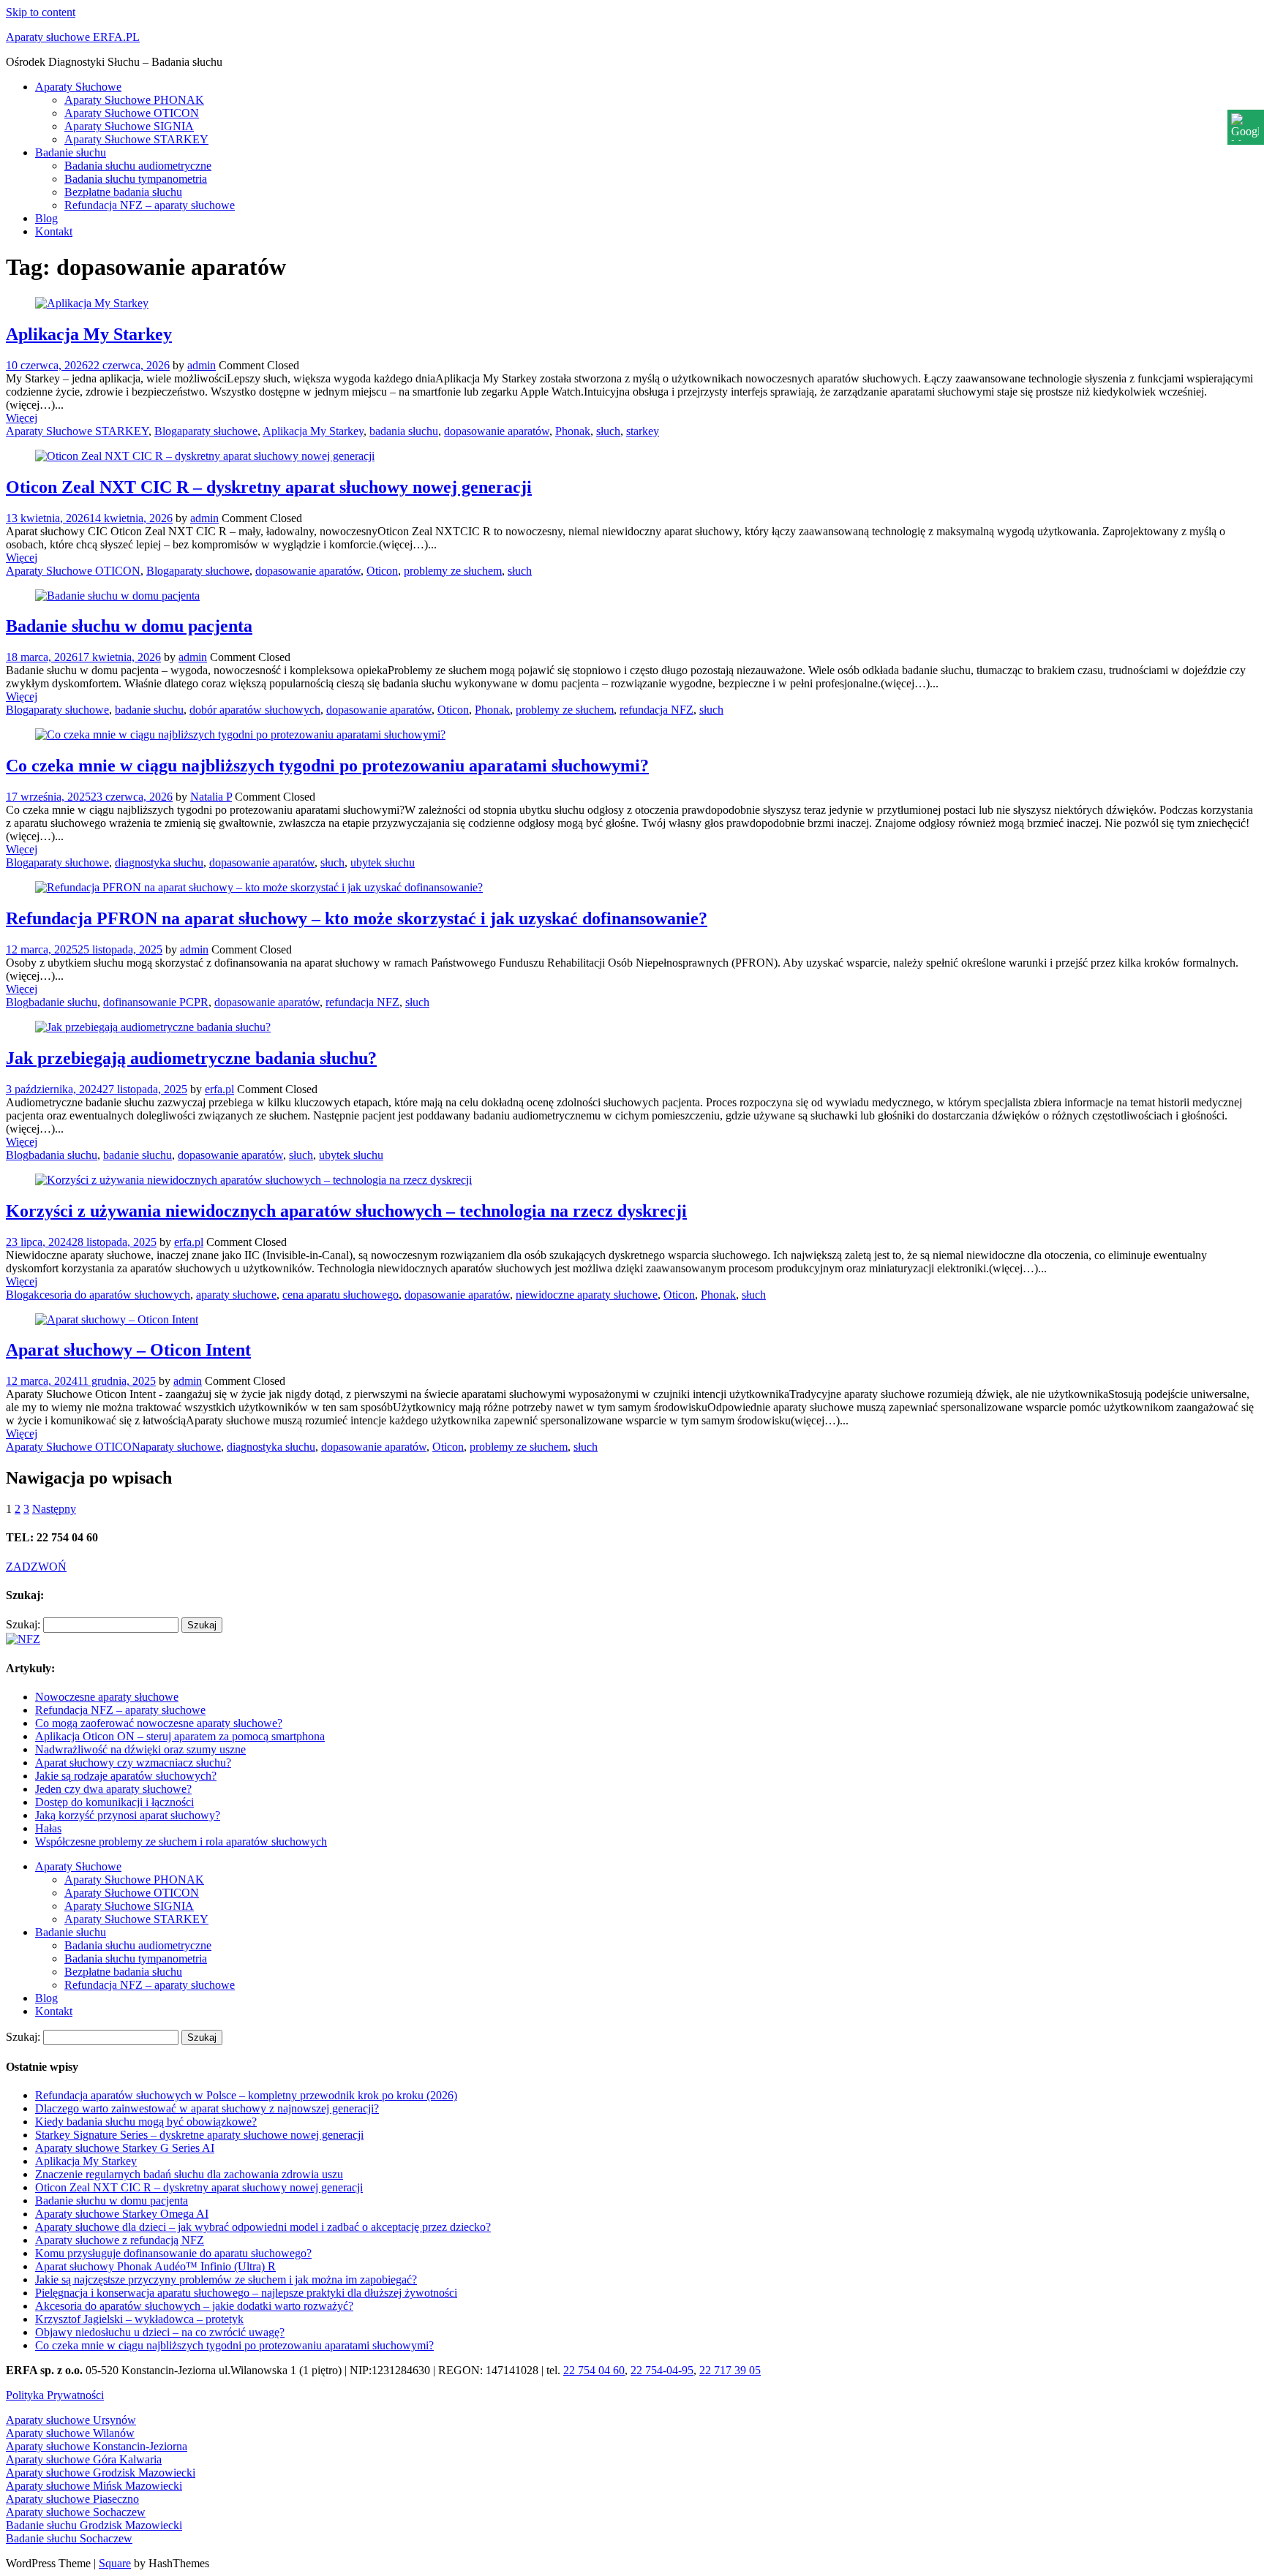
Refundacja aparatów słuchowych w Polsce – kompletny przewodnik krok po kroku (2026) (246, 2095)
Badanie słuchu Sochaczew (69, 2538)
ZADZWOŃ (36, 1567)
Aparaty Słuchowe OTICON (132, 113)
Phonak (573, 431)
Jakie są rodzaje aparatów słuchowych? (126, 1776)
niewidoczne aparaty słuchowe (587, 1295)
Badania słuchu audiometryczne (138, 166)
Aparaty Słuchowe (78, 87)
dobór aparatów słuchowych (255, 710)
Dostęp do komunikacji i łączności (114, 1802)
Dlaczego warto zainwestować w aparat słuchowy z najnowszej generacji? (207, 2108)
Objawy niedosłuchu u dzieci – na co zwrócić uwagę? (160, 2332)
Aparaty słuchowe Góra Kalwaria (84, 2459)
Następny (54, 1509)
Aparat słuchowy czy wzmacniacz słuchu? (133, 1763)
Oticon (382, 571)
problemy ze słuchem (453, 571)
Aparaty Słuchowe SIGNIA (129, 126)
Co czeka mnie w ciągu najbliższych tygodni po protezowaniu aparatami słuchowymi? (327, 766)
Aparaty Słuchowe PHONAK (134, 100)
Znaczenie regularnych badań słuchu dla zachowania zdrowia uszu (189, 2174)
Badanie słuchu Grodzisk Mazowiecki (94, 2525)
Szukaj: (23, 1624)
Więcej (22, 418)
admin (202, 365)
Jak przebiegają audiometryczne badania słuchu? (191, 1058)
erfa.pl (219, 1089)
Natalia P (211, 797)
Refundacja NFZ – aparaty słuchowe (150, 205)
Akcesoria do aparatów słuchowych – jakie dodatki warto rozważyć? (194, 2306)
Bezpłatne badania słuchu (123, 192)
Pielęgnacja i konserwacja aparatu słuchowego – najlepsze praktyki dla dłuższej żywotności (246, 2293)
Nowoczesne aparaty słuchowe (107, 1697)
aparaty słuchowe (217, 431)
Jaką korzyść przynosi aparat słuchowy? (128, 1815)
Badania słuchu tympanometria (136, 179)
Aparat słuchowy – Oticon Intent (128, 1350)
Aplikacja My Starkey (89, 334)
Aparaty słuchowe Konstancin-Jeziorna (97, 2446)
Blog (46, 218)
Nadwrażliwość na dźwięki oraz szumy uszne (140, 1749)
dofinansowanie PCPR (156, 1002)
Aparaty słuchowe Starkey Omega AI (122, 2214)
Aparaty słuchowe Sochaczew (76, 2512)
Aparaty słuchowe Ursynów (71, 2420)
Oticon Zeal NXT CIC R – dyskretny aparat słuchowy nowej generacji (269, 487)
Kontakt (54, 231)
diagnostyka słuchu (159, 862)
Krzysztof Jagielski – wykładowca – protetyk (139, 2319)
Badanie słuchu (71, 152)
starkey (643, 431)
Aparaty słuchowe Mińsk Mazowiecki (94, 2486)
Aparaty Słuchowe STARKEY (136, 139)
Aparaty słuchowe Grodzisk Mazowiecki (101, 2473)
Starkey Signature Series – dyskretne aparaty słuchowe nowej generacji (199, 2135)
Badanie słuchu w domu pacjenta (129, 626)
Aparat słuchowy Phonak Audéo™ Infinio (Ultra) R (155, 2266)
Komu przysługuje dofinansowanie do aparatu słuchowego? (173, 2253)
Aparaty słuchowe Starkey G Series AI (125, 2148)
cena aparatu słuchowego (341, 1295)
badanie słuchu (149, 710)
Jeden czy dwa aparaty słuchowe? (113, 1789)
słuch (608, 431)
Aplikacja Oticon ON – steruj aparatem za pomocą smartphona (180, 1736)
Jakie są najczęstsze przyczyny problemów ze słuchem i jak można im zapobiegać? (226, 2280)
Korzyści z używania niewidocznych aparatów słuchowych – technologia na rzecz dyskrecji (346, 1211)
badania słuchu (404, 431)
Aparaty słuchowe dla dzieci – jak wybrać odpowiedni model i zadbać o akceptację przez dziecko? (263, 2227)
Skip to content (41, 12)
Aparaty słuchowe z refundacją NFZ (120, 2240)
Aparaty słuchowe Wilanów (70, 2433)
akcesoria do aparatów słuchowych (109, 1295)
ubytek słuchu (383, 862)
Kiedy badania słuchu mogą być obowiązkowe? (146, 2122)
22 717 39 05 (730, 2370)
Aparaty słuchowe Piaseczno (72, 2499)
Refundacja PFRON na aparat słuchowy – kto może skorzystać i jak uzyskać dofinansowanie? (357, 918)
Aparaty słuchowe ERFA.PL (73, 37)
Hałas (48, 1828)
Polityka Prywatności (55, 2395)
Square (115, 2563)
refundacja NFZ (657, 710)
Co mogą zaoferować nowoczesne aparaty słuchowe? (159, 1723)
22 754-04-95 (662, 2370)
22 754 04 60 (594, 2370)
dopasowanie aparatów (497, 431)
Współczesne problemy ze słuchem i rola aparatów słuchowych (181, 1842)
